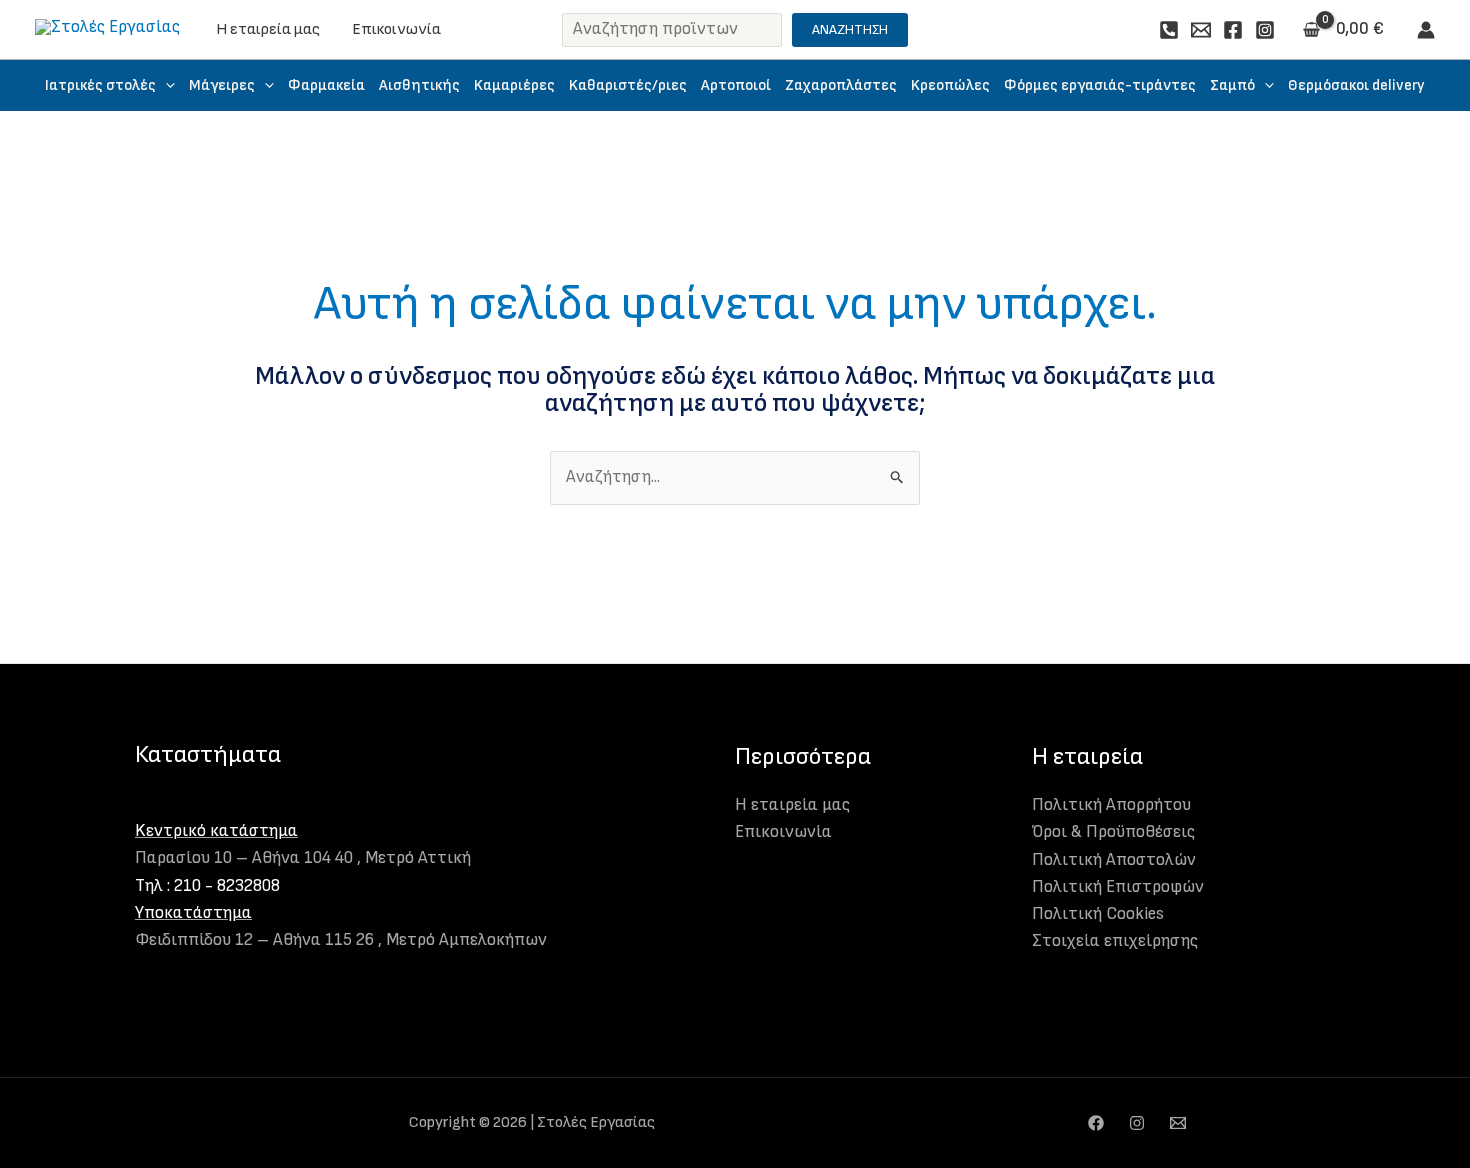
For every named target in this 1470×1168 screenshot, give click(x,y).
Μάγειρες (222, 85)
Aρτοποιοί (736, 85)
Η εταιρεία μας (268, 29)
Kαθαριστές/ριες (628, 85)
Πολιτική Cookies (1098, 914)
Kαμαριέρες (514, 85)
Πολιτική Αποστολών (1114, 860)
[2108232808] (1169, 30)
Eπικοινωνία (396, 29)
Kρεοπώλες (950, 85)
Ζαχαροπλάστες (841, 85)
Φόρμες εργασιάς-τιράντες (1100, 85)
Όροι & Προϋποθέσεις (1113, 832)
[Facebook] (1233, 30)
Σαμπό (1232, 85)
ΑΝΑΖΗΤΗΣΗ (850, 29)
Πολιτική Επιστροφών (1118, 887)
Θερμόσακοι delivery (1356, 85)
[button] (165, 85)
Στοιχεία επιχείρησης (1115, 941)
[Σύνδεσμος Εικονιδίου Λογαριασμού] (1426, 30)
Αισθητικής (419, 85)
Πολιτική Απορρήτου (1111, 805)
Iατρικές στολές (100, 85)
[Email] (1201, 30)
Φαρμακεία (326, 85)
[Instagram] (1265, 30)
